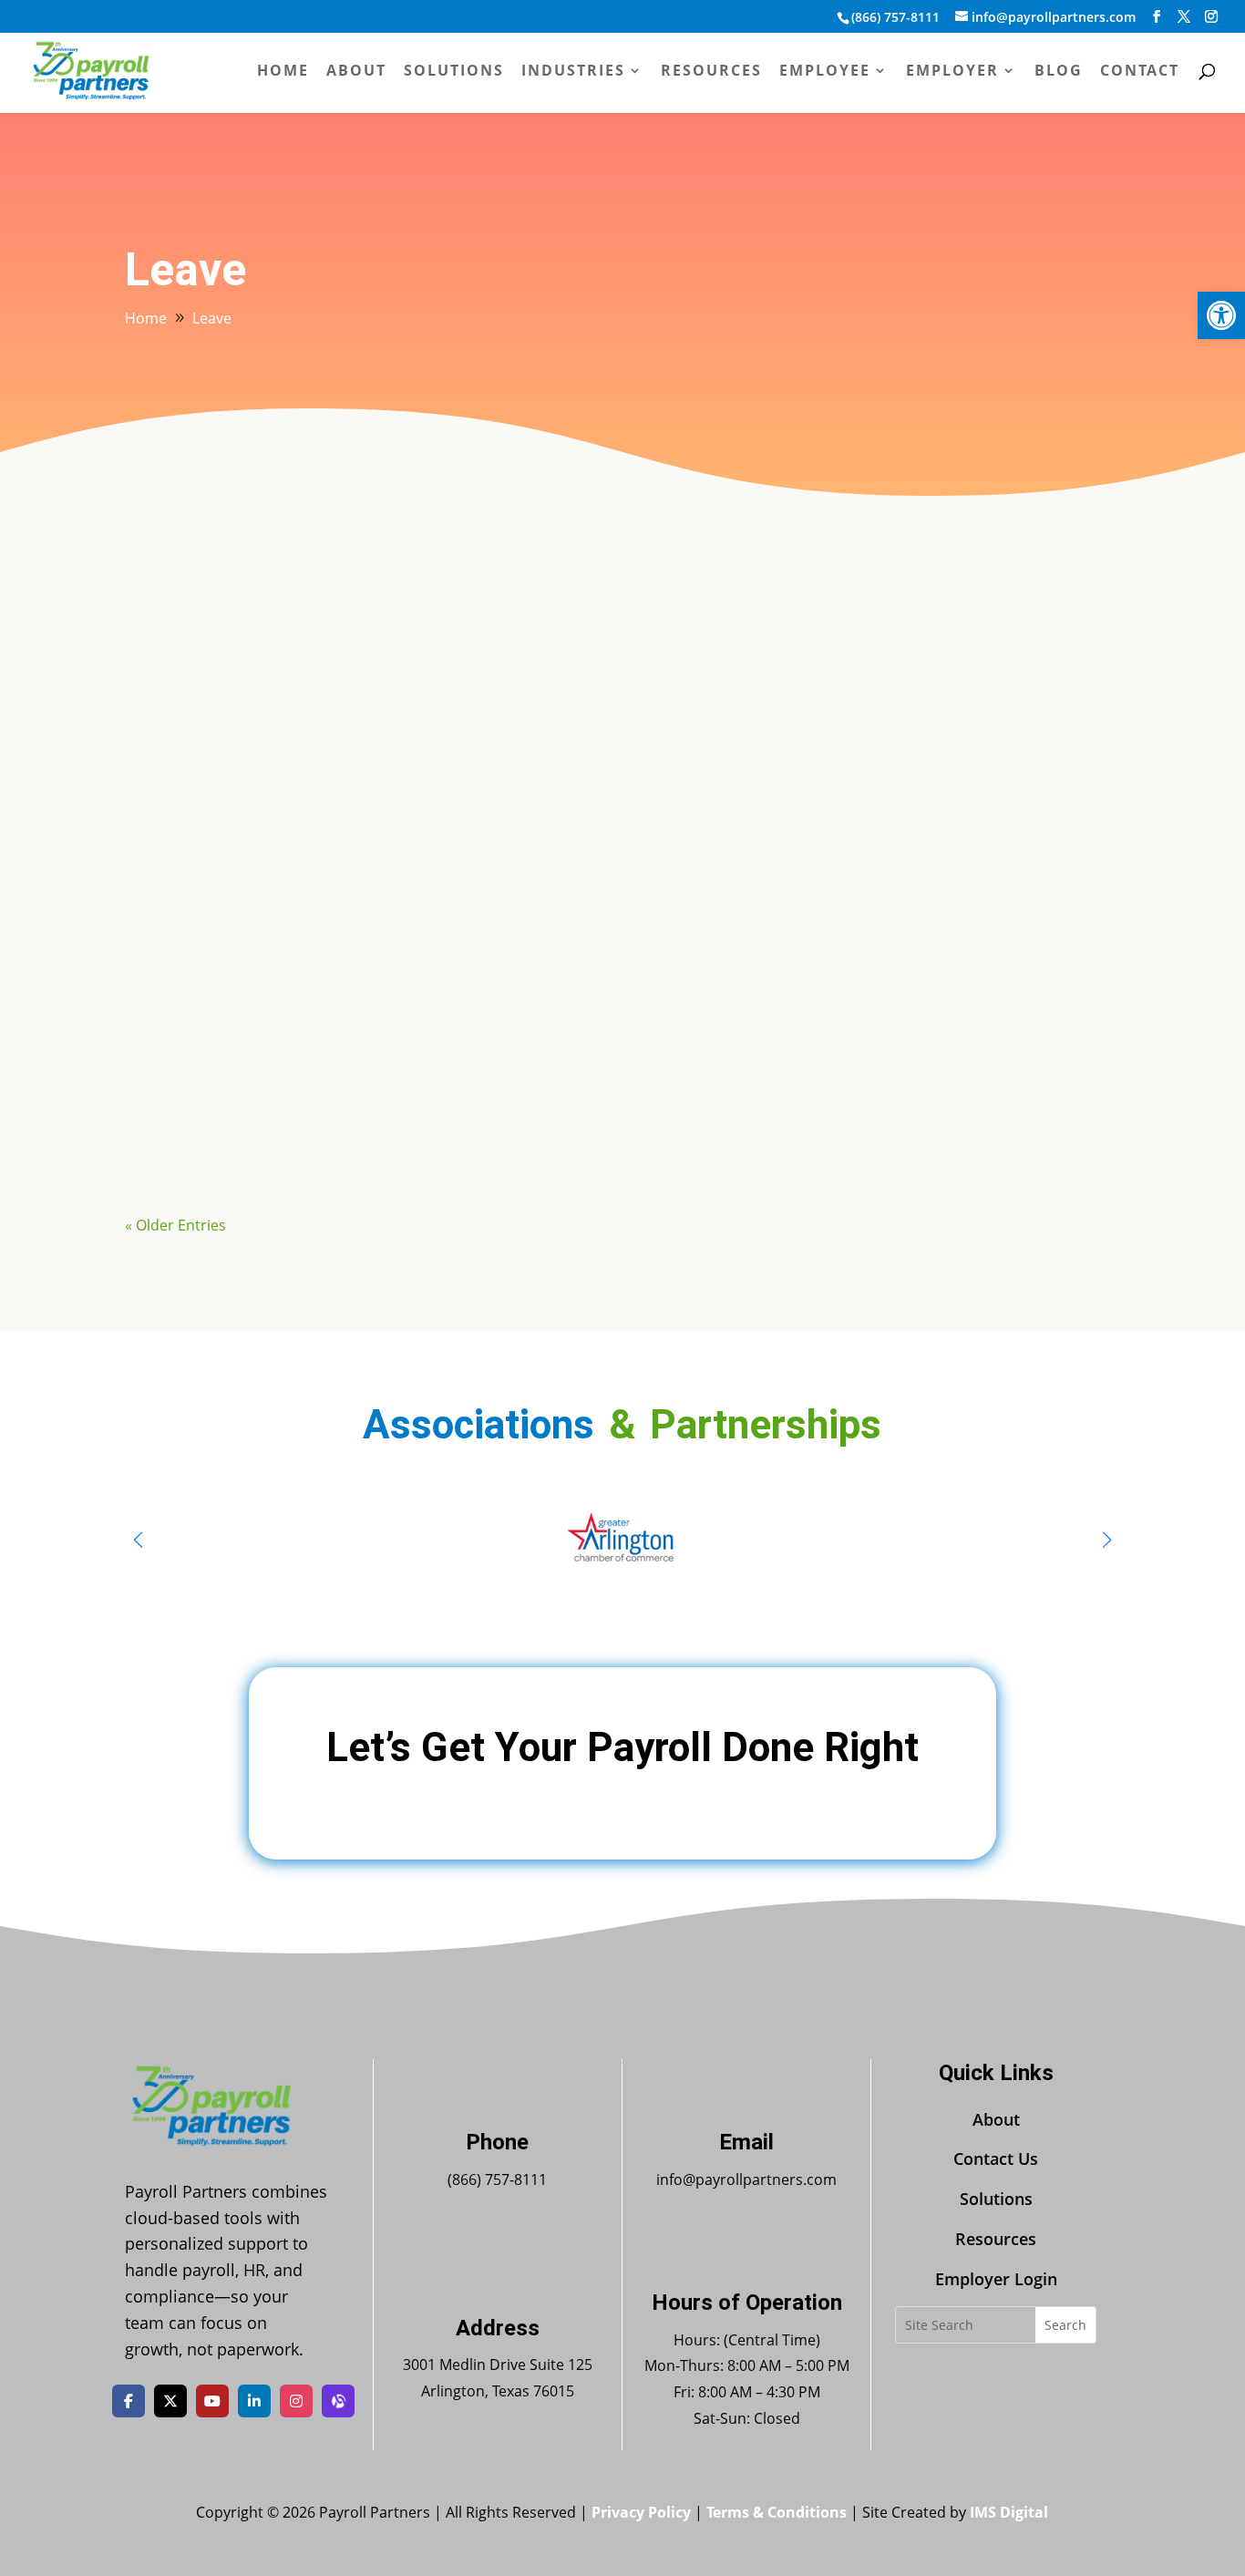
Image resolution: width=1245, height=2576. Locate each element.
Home (283, 72)
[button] (1221, 315)
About (356, 72)
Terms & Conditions (777, 2512)
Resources (711, 72)
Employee (825, 72)
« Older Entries (175, 1225)
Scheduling (381, 1068)
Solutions (454, 72)
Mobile (312, 1068)
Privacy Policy (641, 2512)
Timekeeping (469, 1068)
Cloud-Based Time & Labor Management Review (323, 1036)
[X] (170, 2401)
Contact (1140, 72)
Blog (1059, 72)
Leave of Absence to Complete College (290, 628)
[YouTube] (212, 2401)
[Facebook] (129, 2401)
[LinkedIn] (254, 2401)
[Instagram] (296, 2401)
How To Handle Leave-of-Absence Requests (309, 832)
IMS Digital (1009, 2512)
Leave (262, 661)
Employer (952, 72)
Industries (573, 72)
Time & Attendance (355, 661)
